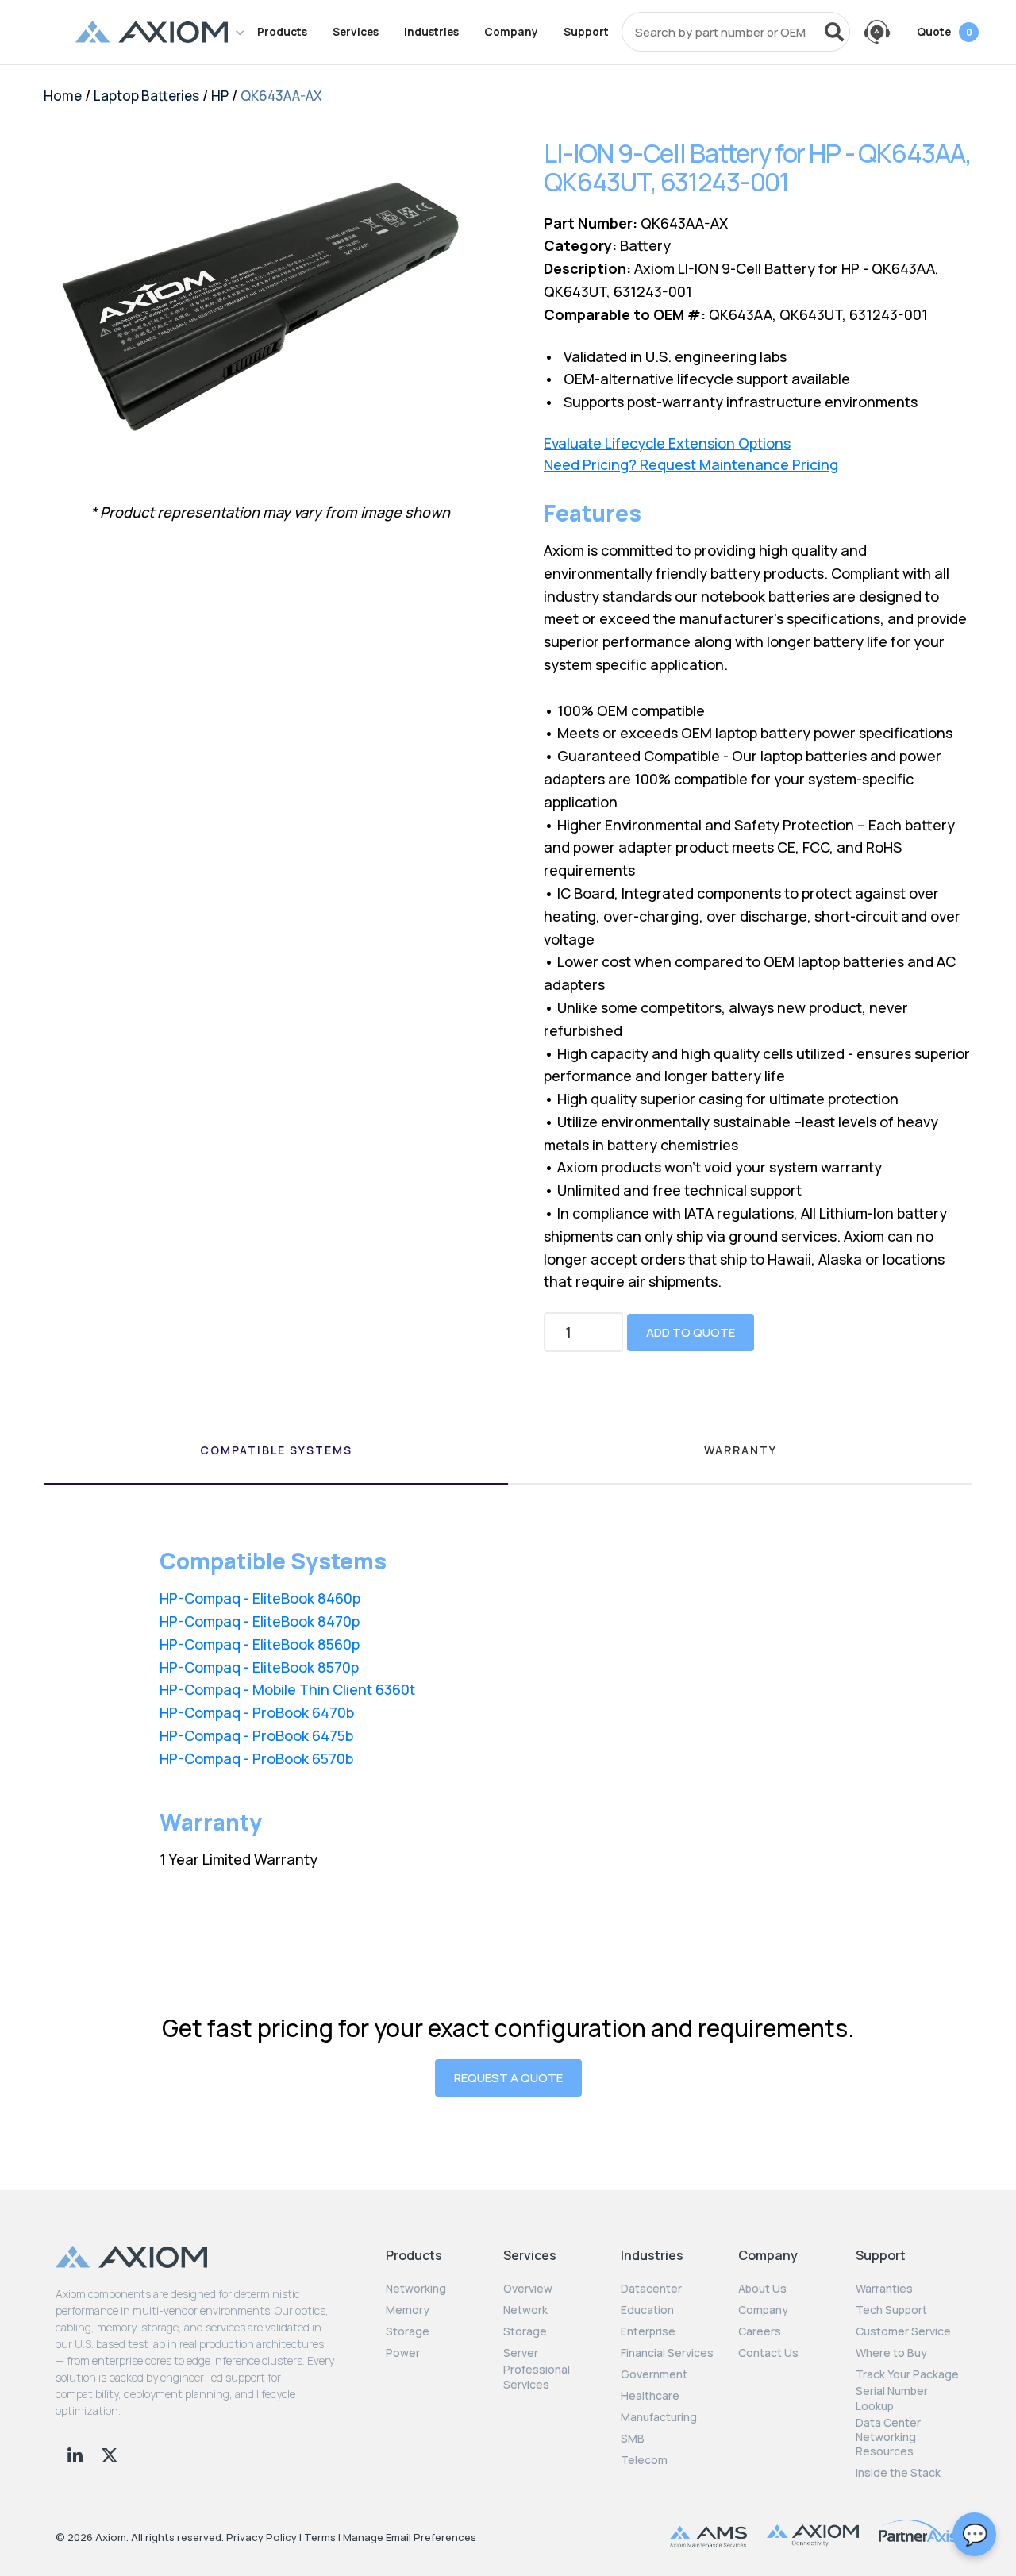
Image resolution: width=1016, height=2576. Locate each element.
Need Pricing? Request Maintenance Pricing (691, 465)
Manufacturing (659, 2417)
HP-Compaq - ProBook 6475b (256, 1735)
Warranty (741, 1450)
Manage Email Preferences (410, 2537)
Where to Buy (891, 2353)
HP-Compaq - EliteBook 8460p (260, 1598)
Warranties (884, 2289)
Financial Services (667, 2353)
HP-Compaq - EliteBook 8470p (260, 1621)
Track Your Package (907, 2374)
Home (63, 96)
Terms (320, 2537)
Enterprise (648, 2331)
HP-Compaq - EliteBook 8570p (259, 1667)
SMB (633, 2439)
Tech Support (891, 2310)
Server (521, 2353)
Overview (528, 2289)
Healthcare (650, 2396)
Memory (408, 2310)
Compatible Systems (276, 1450)
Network (525, 2310)
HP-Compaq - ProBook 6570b (256, 1758)
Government (654, 2374)
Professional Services (537, 2377)
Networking (416, 2289)
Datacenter (651, 2289)
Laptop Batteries (146, 96)
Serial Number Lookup (892, 2398)
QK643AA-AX (281, 96)
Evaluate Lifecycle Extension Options (667, 443)
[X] (110, 2453)
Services (356, 32)
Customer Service (903, 2331)
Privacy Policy (262, 2537)
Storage (408, 2331)
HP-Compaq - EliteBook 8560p (260, 1644)
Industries (431, 32)
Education (647, 2310)
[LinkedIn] (77, 2453)
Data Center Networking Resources (888, 2437)
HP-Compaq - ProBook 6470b (257, 1712)
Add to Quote (691, 1332)
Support (586, 32)
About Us (762, 2289)
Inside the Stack (898, 2473)
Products (282, 32)
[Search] (834, 32)
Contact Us (768, 2353)
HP (220, 96)
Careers (760, 2331)
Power (403, 2353)
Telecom (644, 2460)
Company (511, 32)
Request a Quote (508, 2078)
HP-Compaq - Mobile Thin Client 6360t (287, 1689)
